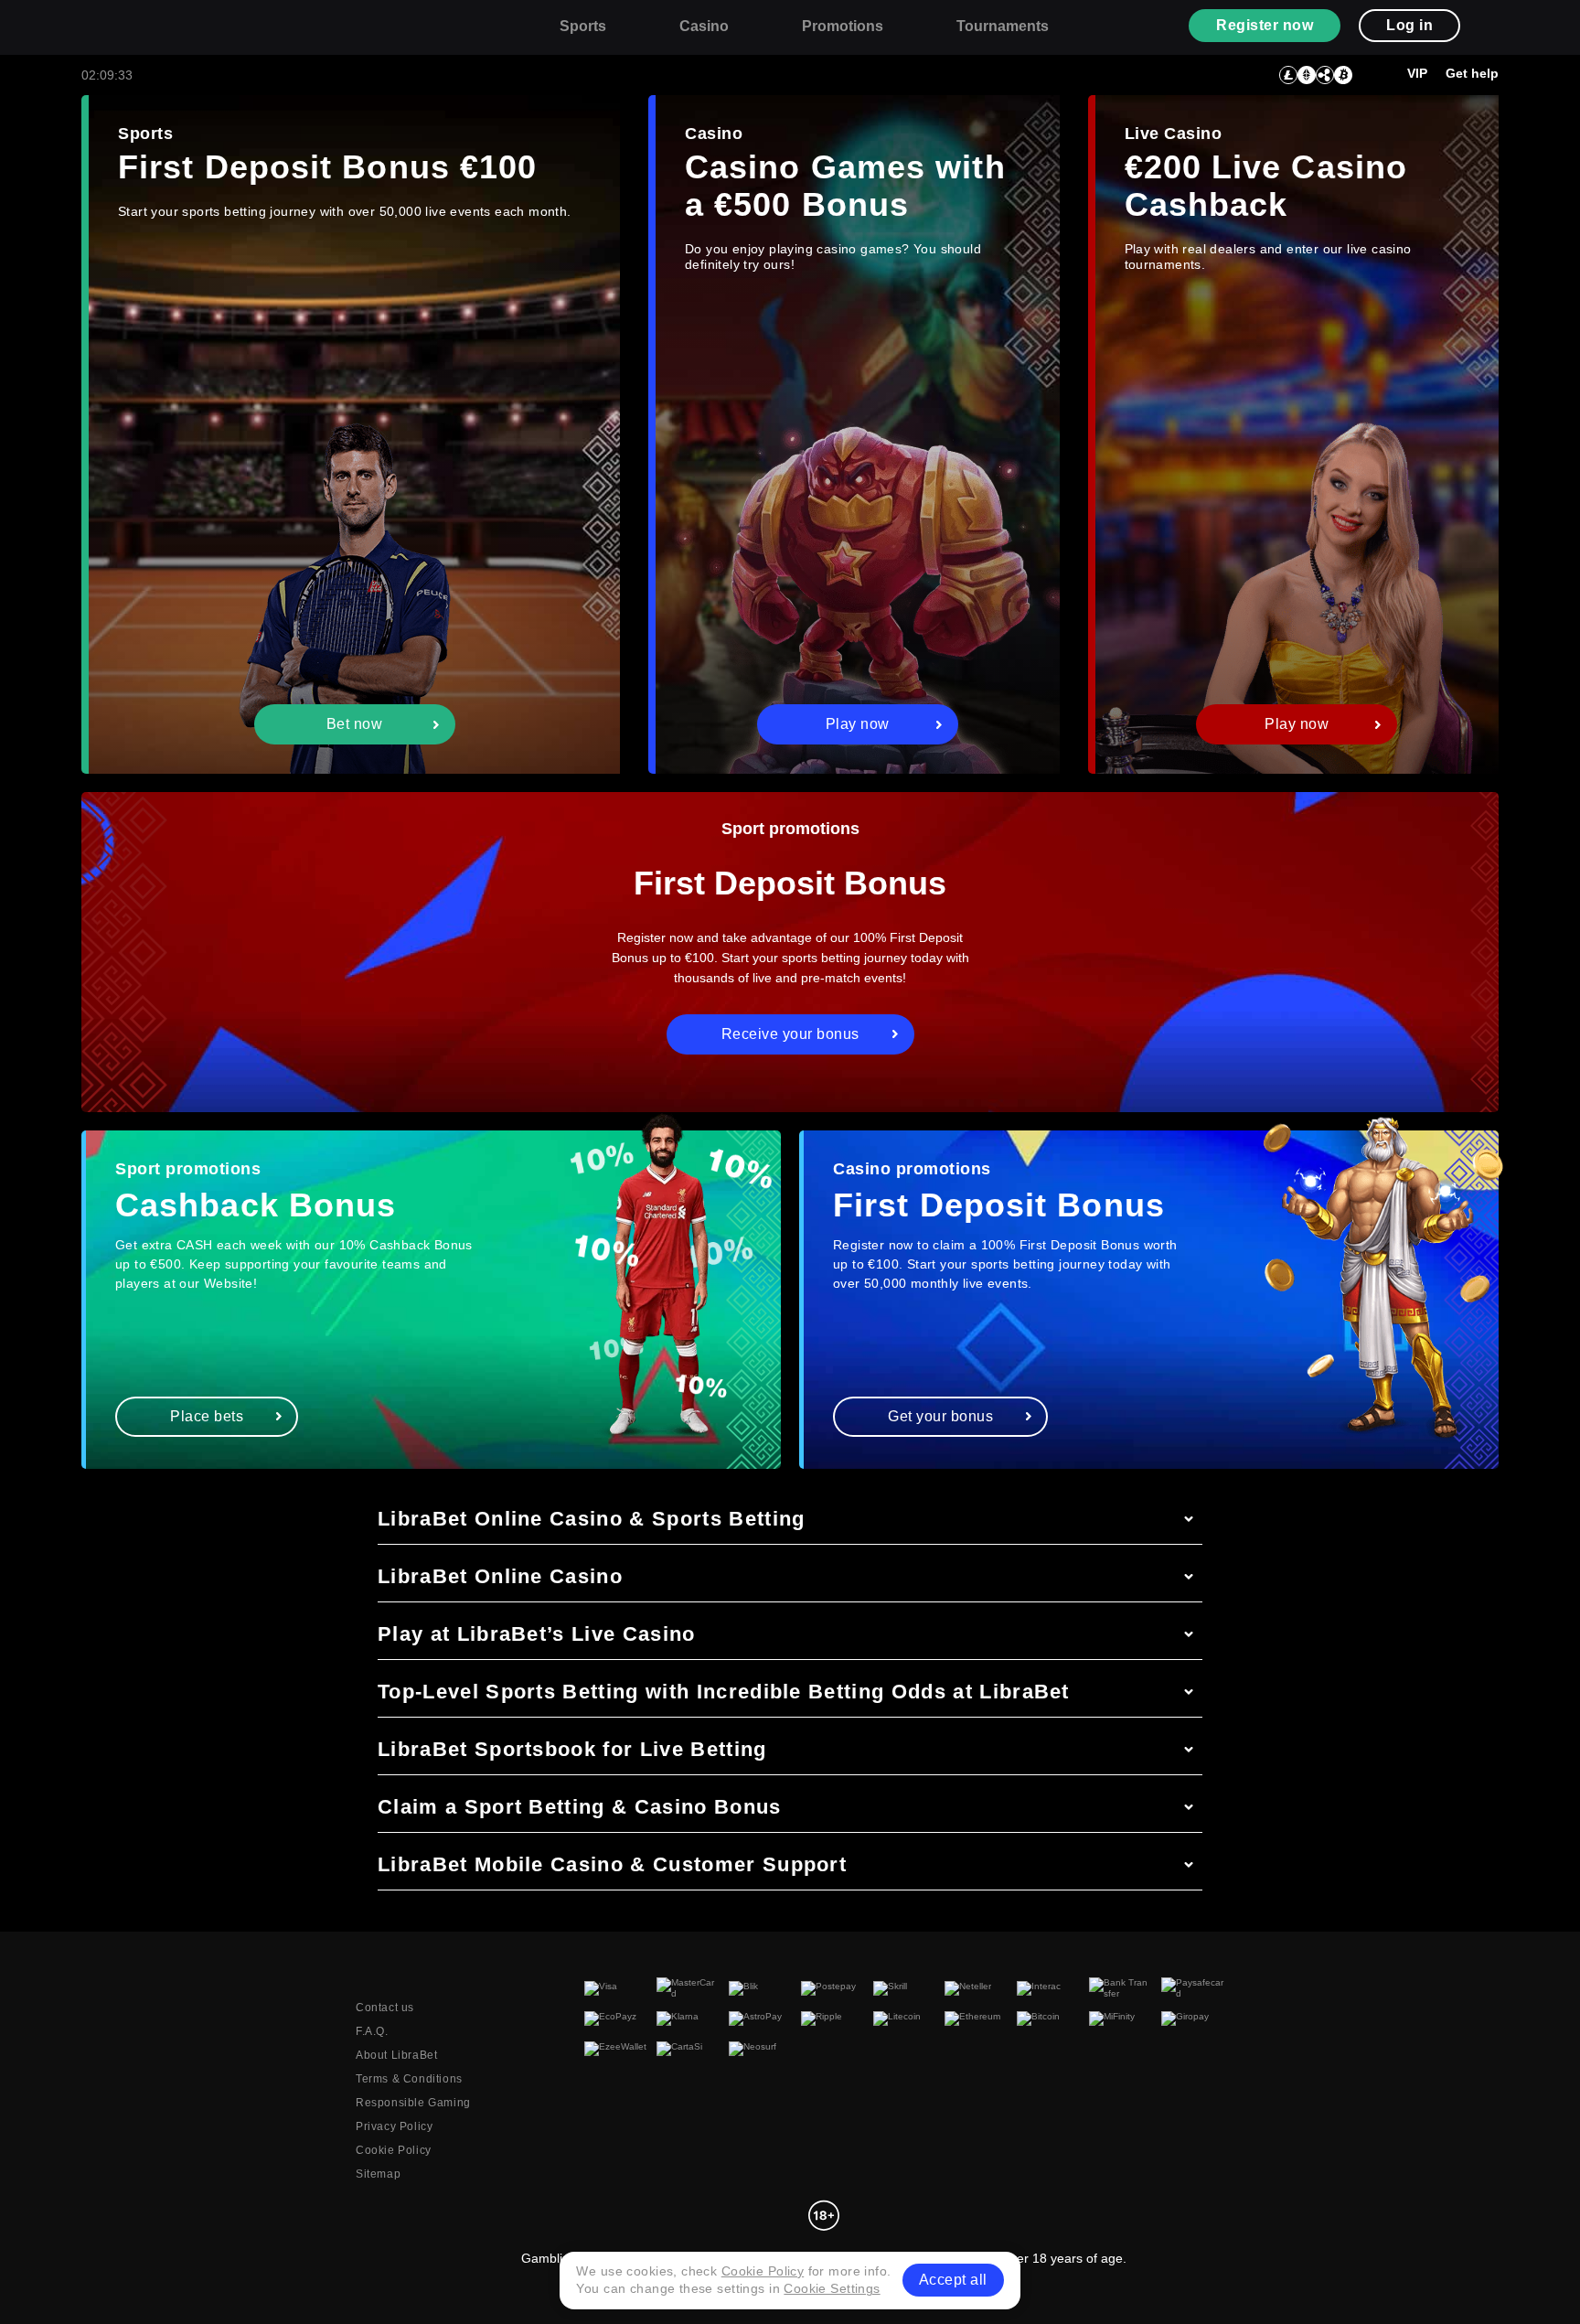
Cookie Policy (394, 2150)
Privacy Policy (394, 2126)
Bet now (355, 724)
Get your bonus (940, 1416)
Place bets (207, 1416)
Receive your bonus (790, 1034)
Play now (858, 724)
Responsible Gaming (413, 2103)
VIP (1417, 73)
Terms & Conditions (409, 2079)
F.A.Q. (372, 2031)
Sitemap (378, 2174)
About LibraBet (396, 2055)
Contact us (385, 2008)
